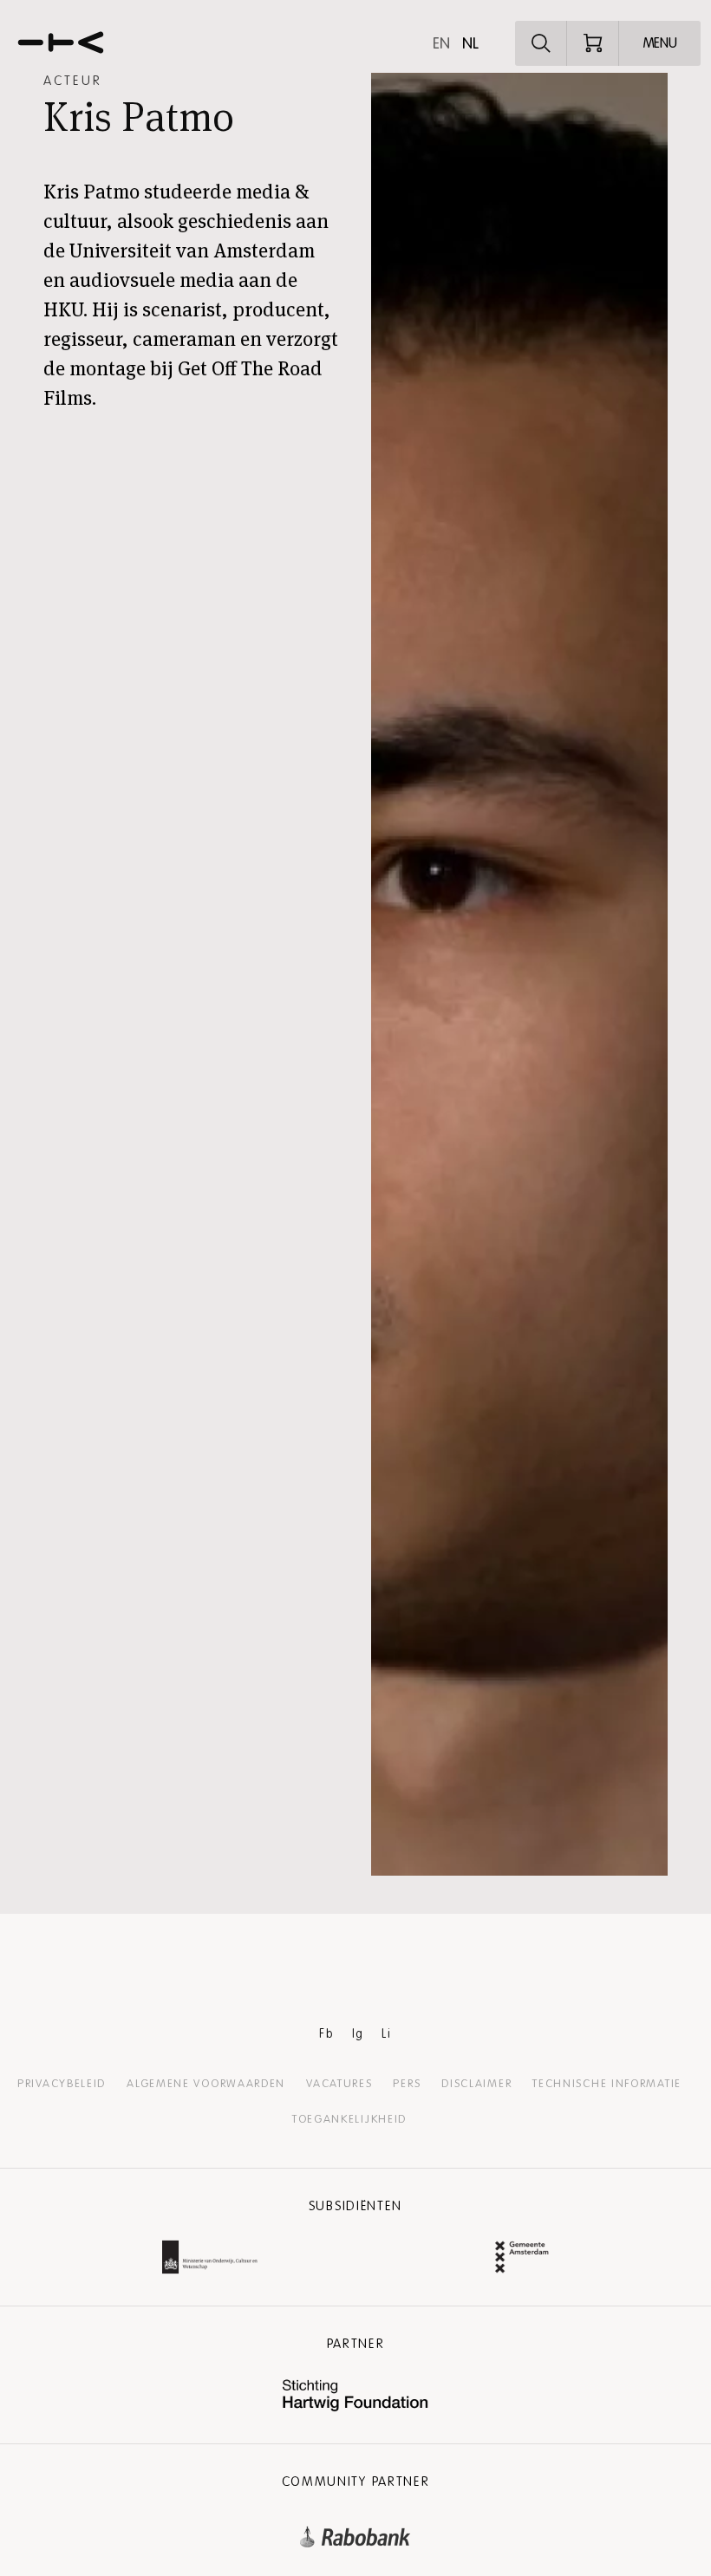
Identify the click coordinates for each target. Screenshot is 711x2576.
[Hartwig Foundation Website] (355, 2397)
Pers (407, 2084)
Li (386, 2034)
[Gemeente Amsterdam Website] (522, 2259)
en (441, 43)
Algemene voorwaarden (206, 2084)
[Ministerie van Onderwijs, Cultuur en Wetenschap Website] (210, 2259)
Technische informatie (607, 2084)
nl (470, 43)
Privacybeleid (62, 2084)
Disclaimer (476, 2084)
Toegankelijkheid (349, 2119)
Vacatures (339, 2084)
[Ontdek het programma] (541, 43)
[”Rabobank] (355, 2533)
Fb (326, 2034)
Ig (358, 2034)
